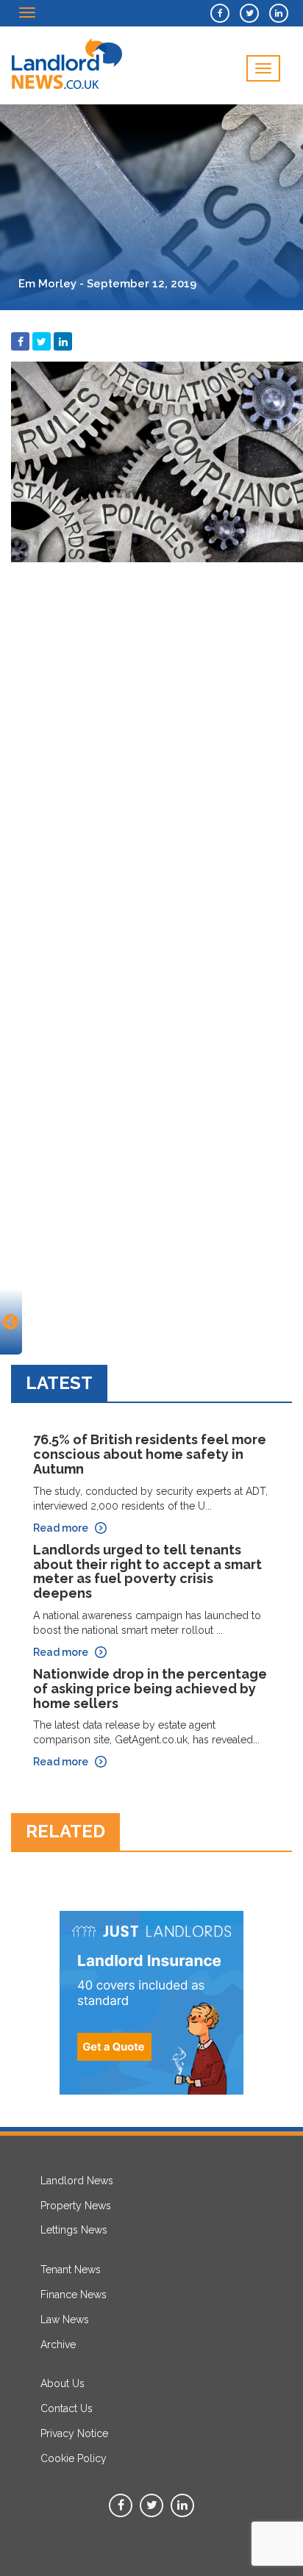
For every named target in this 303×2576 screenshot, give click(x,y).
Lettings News (74, 2230)
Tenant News (71, 2270)
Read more (61, 1528)
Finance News (74, 2295)
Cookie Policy (74, 2458)
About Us (63, 2383)
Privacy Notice (74, 2433)
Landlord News (77, 2181)
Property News (76, 2206)
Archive (58, 2344)
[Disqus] (151, 753)
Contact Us (67, 2408)
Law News (65, 2320)
